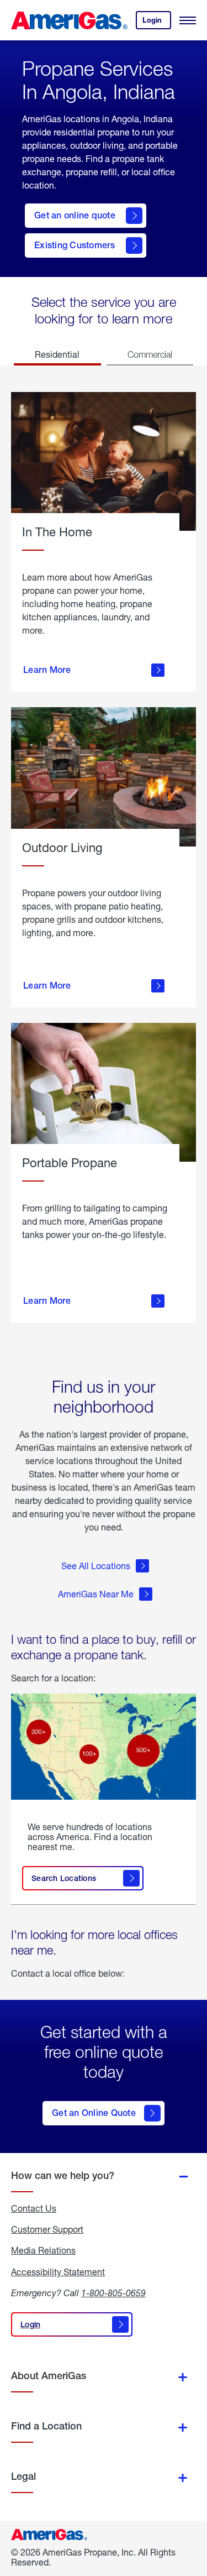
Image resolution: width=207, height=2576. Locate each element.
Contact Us (34, 2208)
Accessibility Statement (58, 2272)
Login (157, 22)
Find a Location (46, 2426)
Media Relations (43, 2250)
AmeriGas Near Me (96, 1594)
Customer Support (47, 2229)
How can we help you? (63, 2175)
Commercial (150, 354)
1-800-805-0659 (113, 2293)
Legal (23, 2476)
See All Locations (96, 1566)
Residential (57, 354)
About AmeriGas (49, 2376)
